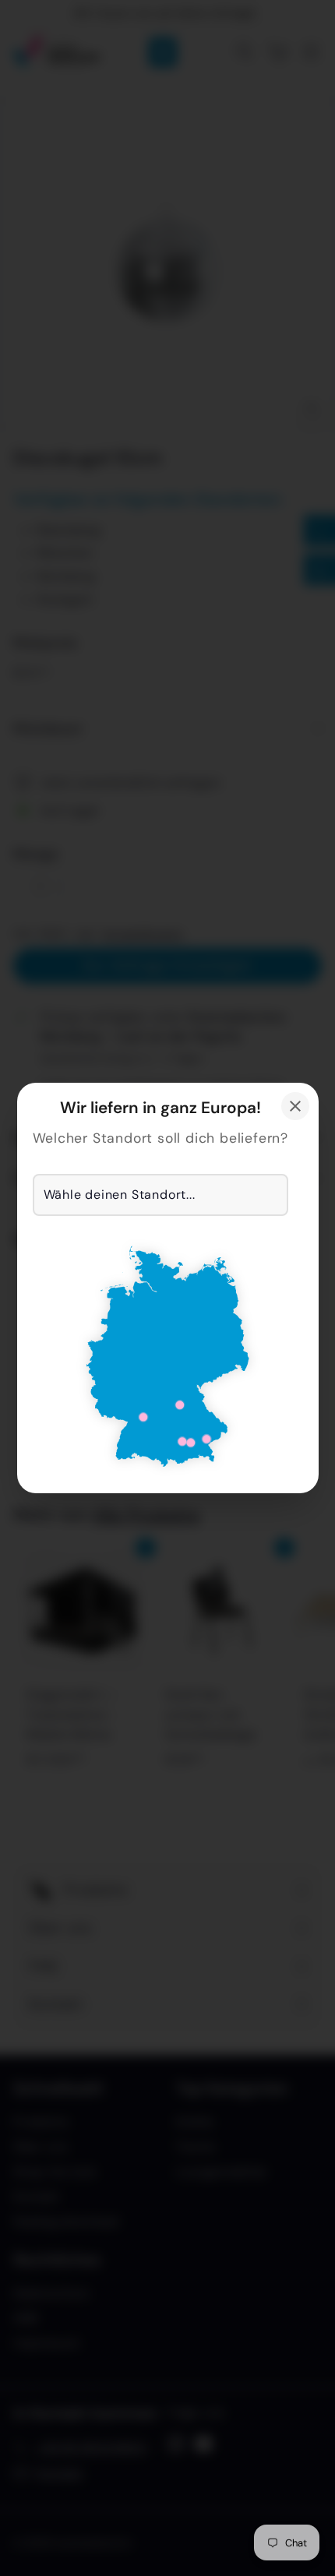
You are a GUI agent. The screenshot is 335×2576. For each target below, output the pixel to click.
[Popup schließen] (295, 1106)
